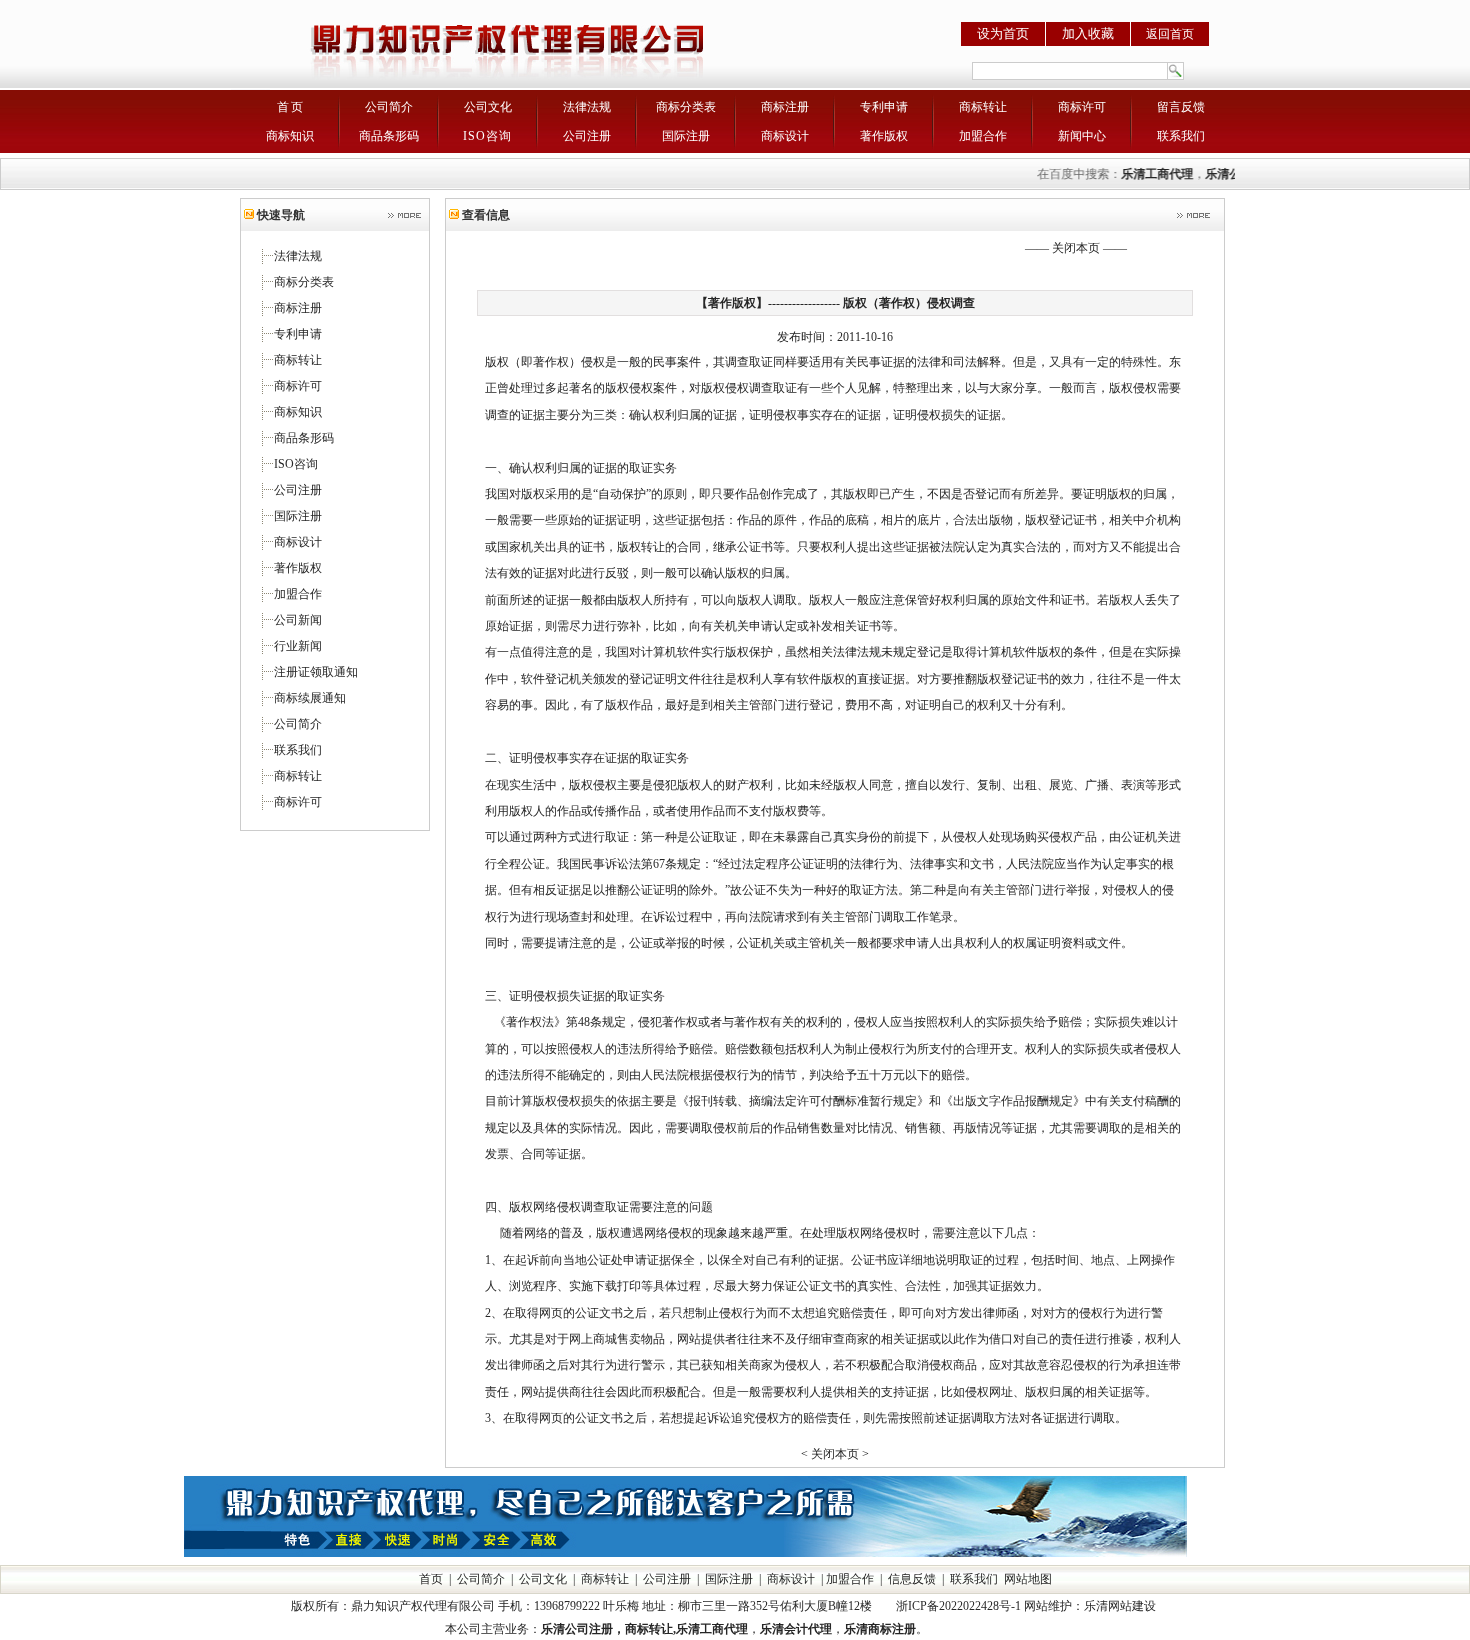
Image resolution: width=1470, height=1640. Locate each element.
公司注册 (587, 136)
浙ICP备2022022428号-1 (958, 1606)
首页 (431, 1579)
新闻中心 (1082, 136)
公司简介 (389, 107)
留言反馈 (1181, 107)
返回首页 (1170, 34)
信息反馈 (912, 1579)
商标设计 (785, 136)
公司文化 (488, 107)
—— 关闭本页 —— (1076, 248)
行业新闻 (298, 646)
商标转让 (983, 107)
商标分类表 (686, 107)
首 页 (290, 107)
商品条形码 (389, 136)
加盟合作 (983, 136)
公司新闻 (298, 620)
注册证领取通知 (316, 672)
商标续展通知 (310, 698)
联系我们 (1181, 136)
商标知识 (290, 136)
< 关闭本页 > (835, 1454)
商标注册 (785, 107)
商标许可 (1082, 107)
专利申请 (884, 107)
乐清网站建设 (1120, 1606)
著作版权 (884, 136)
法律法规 (587, 107)
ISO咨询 (487, 136)
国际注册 (686, 136)
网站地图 (1028, 1579)
